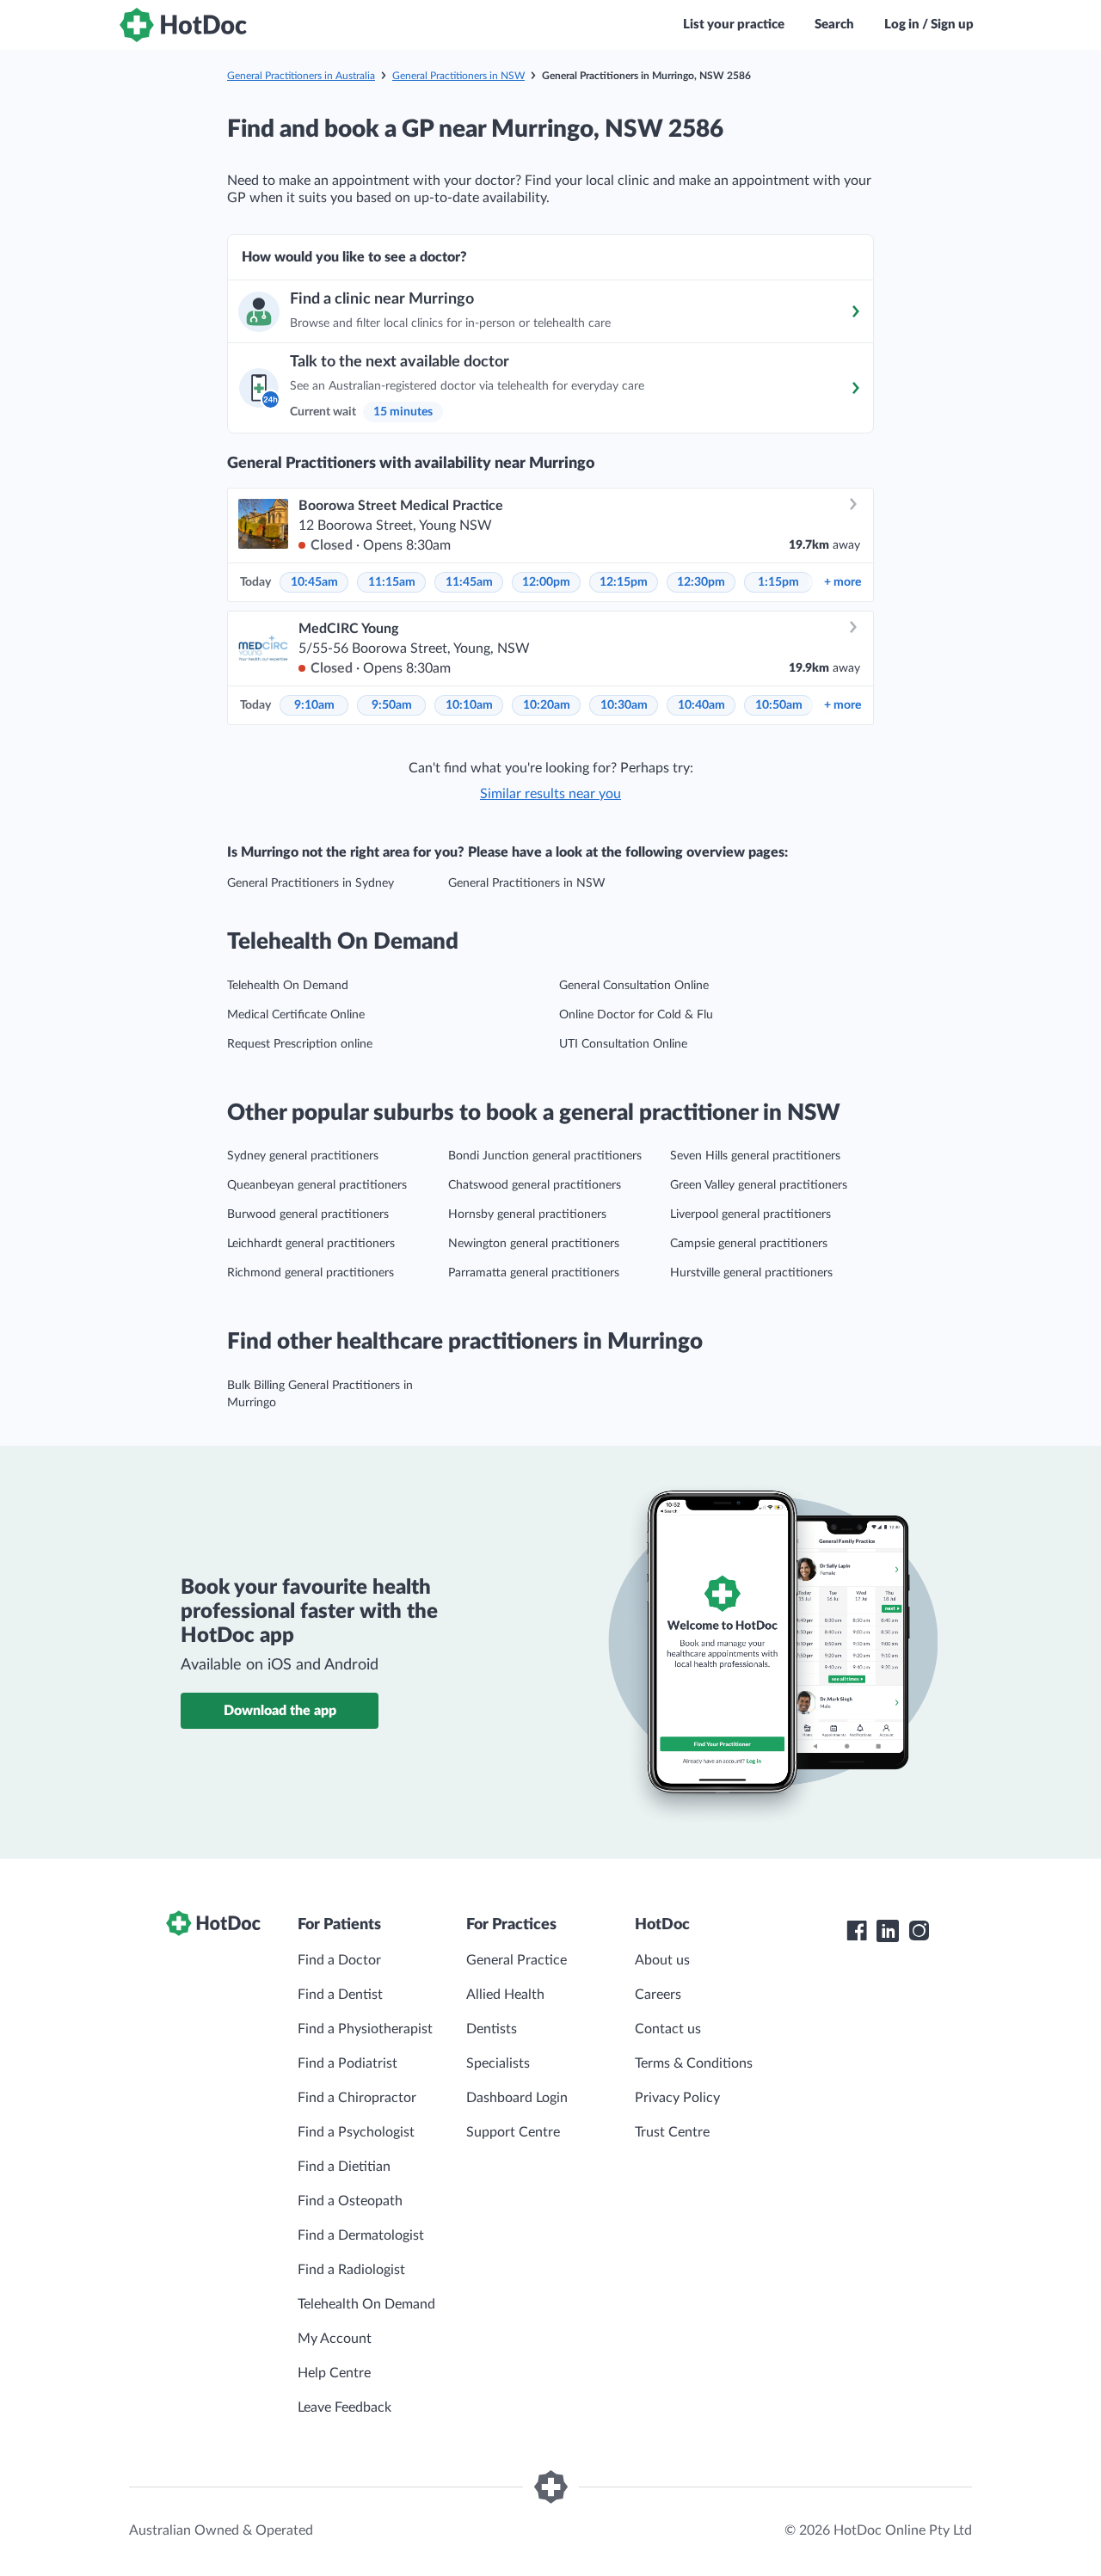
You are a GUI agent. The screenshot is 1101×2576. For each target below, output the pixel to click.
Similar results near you (550, 794)
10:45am (314, 582)
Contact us (668, 2029)
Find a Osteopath (350, 2201)
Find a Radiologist (351, 2270)
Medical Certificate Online (296, 1015)
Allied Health (505, 1995)
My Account (335, 2339)
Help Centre (334, 2373)
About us (662, 1960)
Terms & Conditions (694, 2063)
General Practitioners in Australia (301, 76)
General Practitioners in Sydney (311, 883)
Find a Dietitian (344, 2167)
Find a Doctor (339, 1960)
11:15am (392, 582)
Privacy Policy (677, 2098)
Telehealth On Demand (288, 986)
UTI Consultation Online (623, 1044)
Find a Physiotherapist (365, 2029)
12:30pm (701, 582)
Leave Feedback (344, 2407)
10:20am (547, 705)
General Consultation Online (634, 986)
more (843, 582)
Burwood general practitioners (308, 1214)
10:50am (779, 705)
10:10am (469, 705)
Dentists (492, 2029)
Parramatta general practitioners (534, 1273)
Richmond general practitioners (311, 1273)
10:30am (624, 705)
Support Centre (513, 2132)
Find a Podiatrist (348, 2063)
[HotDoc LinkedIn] (888, 1931)
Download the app (280, 1711)
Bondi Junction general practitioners (545, 1156)
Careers (658, 1995)
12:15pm (624, 582)
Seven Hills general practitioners (755, 1156)
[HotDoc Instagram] (919, 1931)
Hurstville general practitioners (751, 1273)
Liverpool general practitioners (750, 1214)
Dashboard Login (517, 2098)
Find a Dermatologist (361, 2235)
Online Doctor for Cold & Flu (636, 1015)
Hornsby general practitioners (527, 1214)
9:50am (392, 705)
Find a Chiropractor (357, 2098)
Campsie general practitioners (749, 1244)
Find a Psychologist (356, 2132)
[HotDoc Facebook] (857, 1931)
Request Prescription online (300, 1044)
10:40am (701, 705)
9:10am (314, 705)
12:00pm (546, 582)
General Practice (517, 1960)
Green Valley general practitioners (759, 1185)
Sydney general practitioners (303, 1156)
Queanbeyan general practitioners (317, 1185)
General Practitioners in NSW (458, 76)
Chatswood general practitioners (535, 1185)
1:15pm (778, 582)
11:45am (469, 582)
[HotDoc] (183, 25)
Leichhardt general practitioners (311, 1244)
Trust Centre (672, 2132)
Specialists (498, 2063)
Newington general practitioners (534, 1244)
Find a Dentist (340, 1995)
